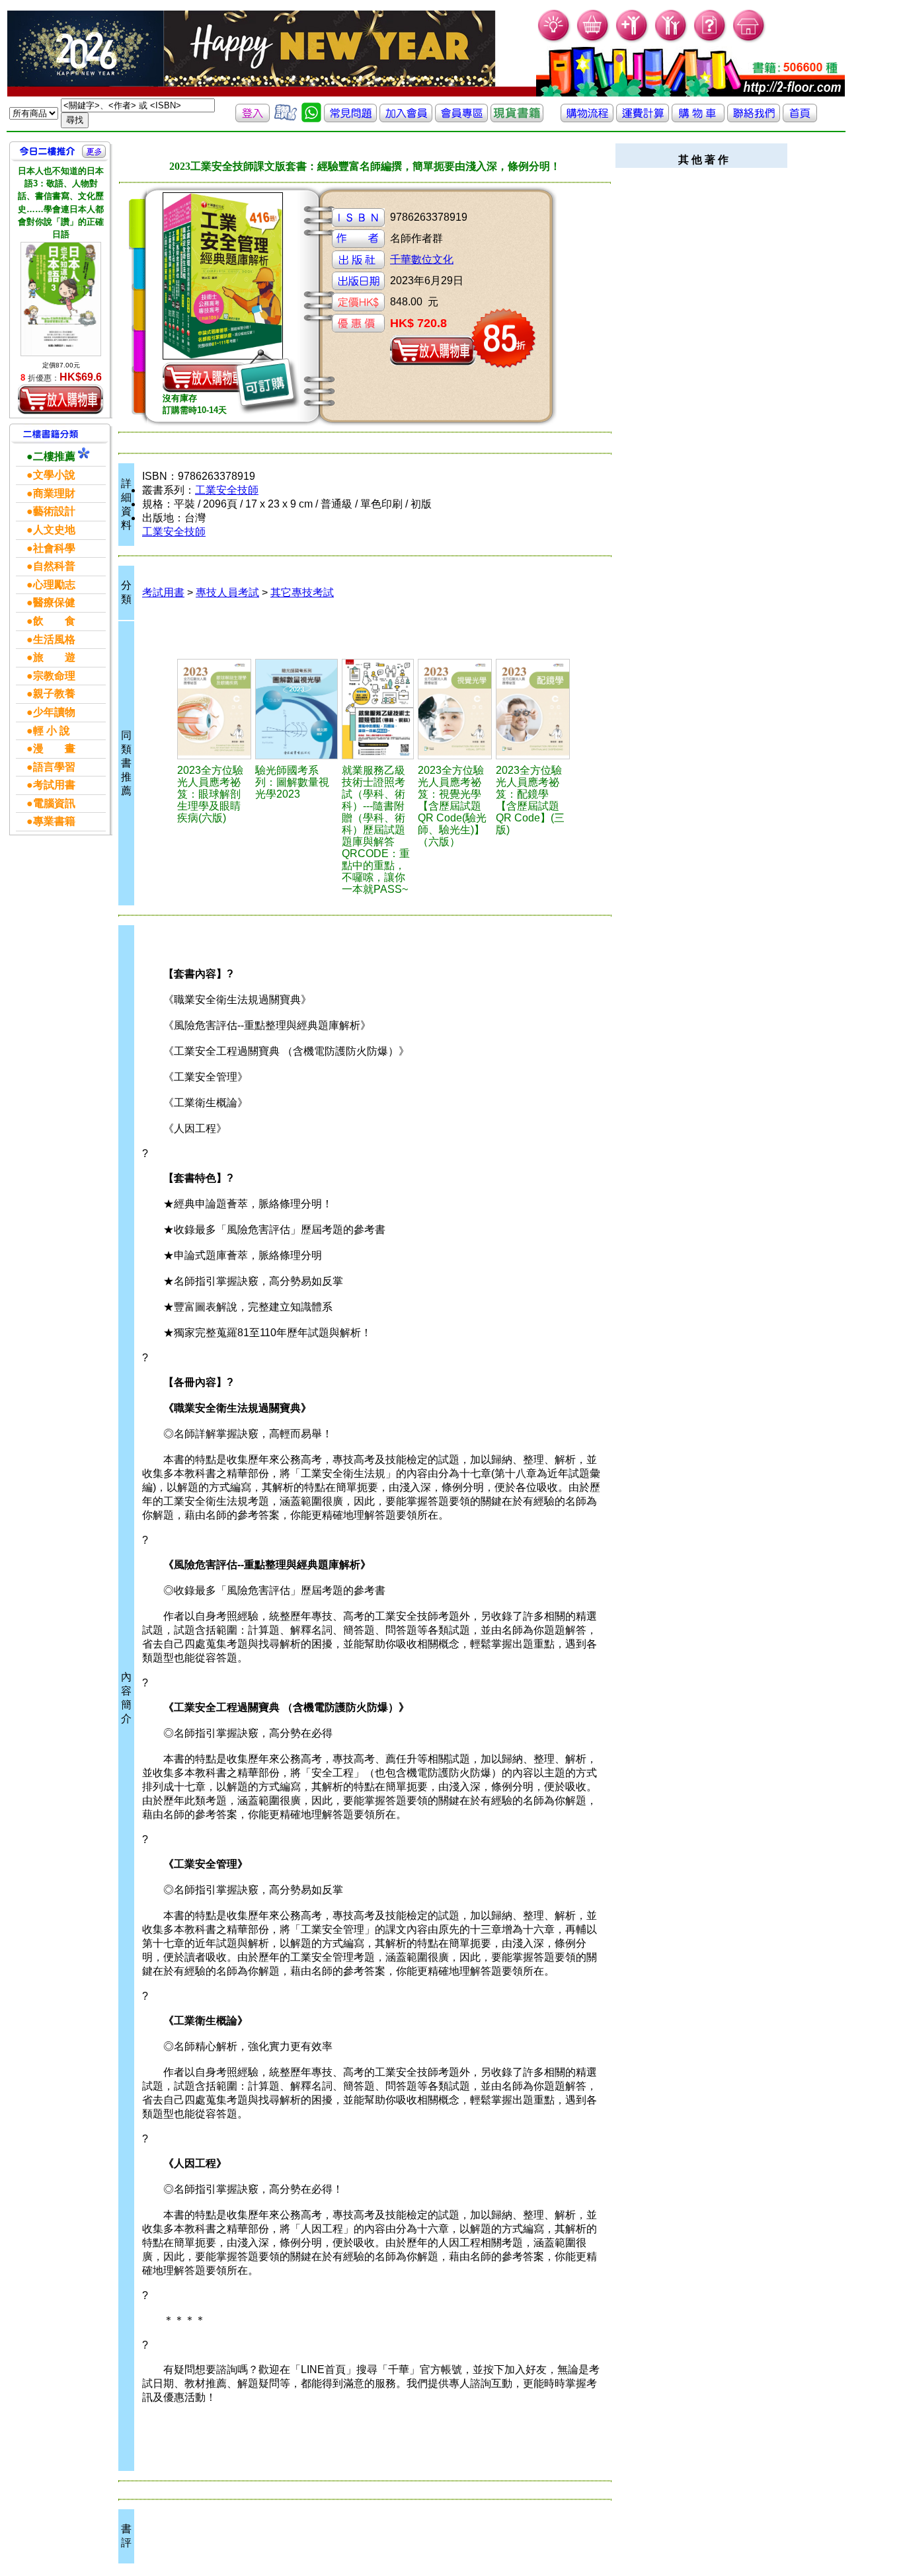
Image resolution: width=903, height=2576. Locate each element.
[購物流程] (587, 119)
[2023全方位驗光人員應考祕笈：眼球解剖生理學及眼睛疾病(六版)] (214, 709)
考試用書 (163, 592)
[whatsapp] (311, 119)
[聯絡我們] (754, 119)
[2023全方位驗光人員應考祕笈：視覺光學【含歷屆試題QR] (455, 709)
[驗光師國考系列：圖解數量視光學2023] (296, 709)
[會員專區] (461, 119)
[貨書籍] (517, 119)
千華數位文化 (422, 259)
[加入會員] (632, 40)
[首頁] (749, 40)
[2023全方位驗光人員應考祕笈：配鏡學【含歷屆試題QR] (533, 709)
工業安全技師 (227, 490)
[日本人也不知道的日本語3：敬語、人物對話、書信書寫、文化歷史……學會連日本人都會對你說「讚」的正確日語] (61, 299)
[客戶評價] (286, 119)
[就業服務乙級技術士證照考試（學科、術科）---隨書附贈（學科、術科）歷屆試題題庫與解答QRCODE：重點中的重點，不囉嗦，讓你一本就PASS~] (378, 709)
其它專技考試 (302, 592)
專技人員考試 (227, 592)
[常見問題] (710, 40)
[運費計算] (643, 119)
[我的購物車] (593, 40)
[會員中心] (671, 40)
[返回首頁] (800, 119)
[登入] (253, 119)
